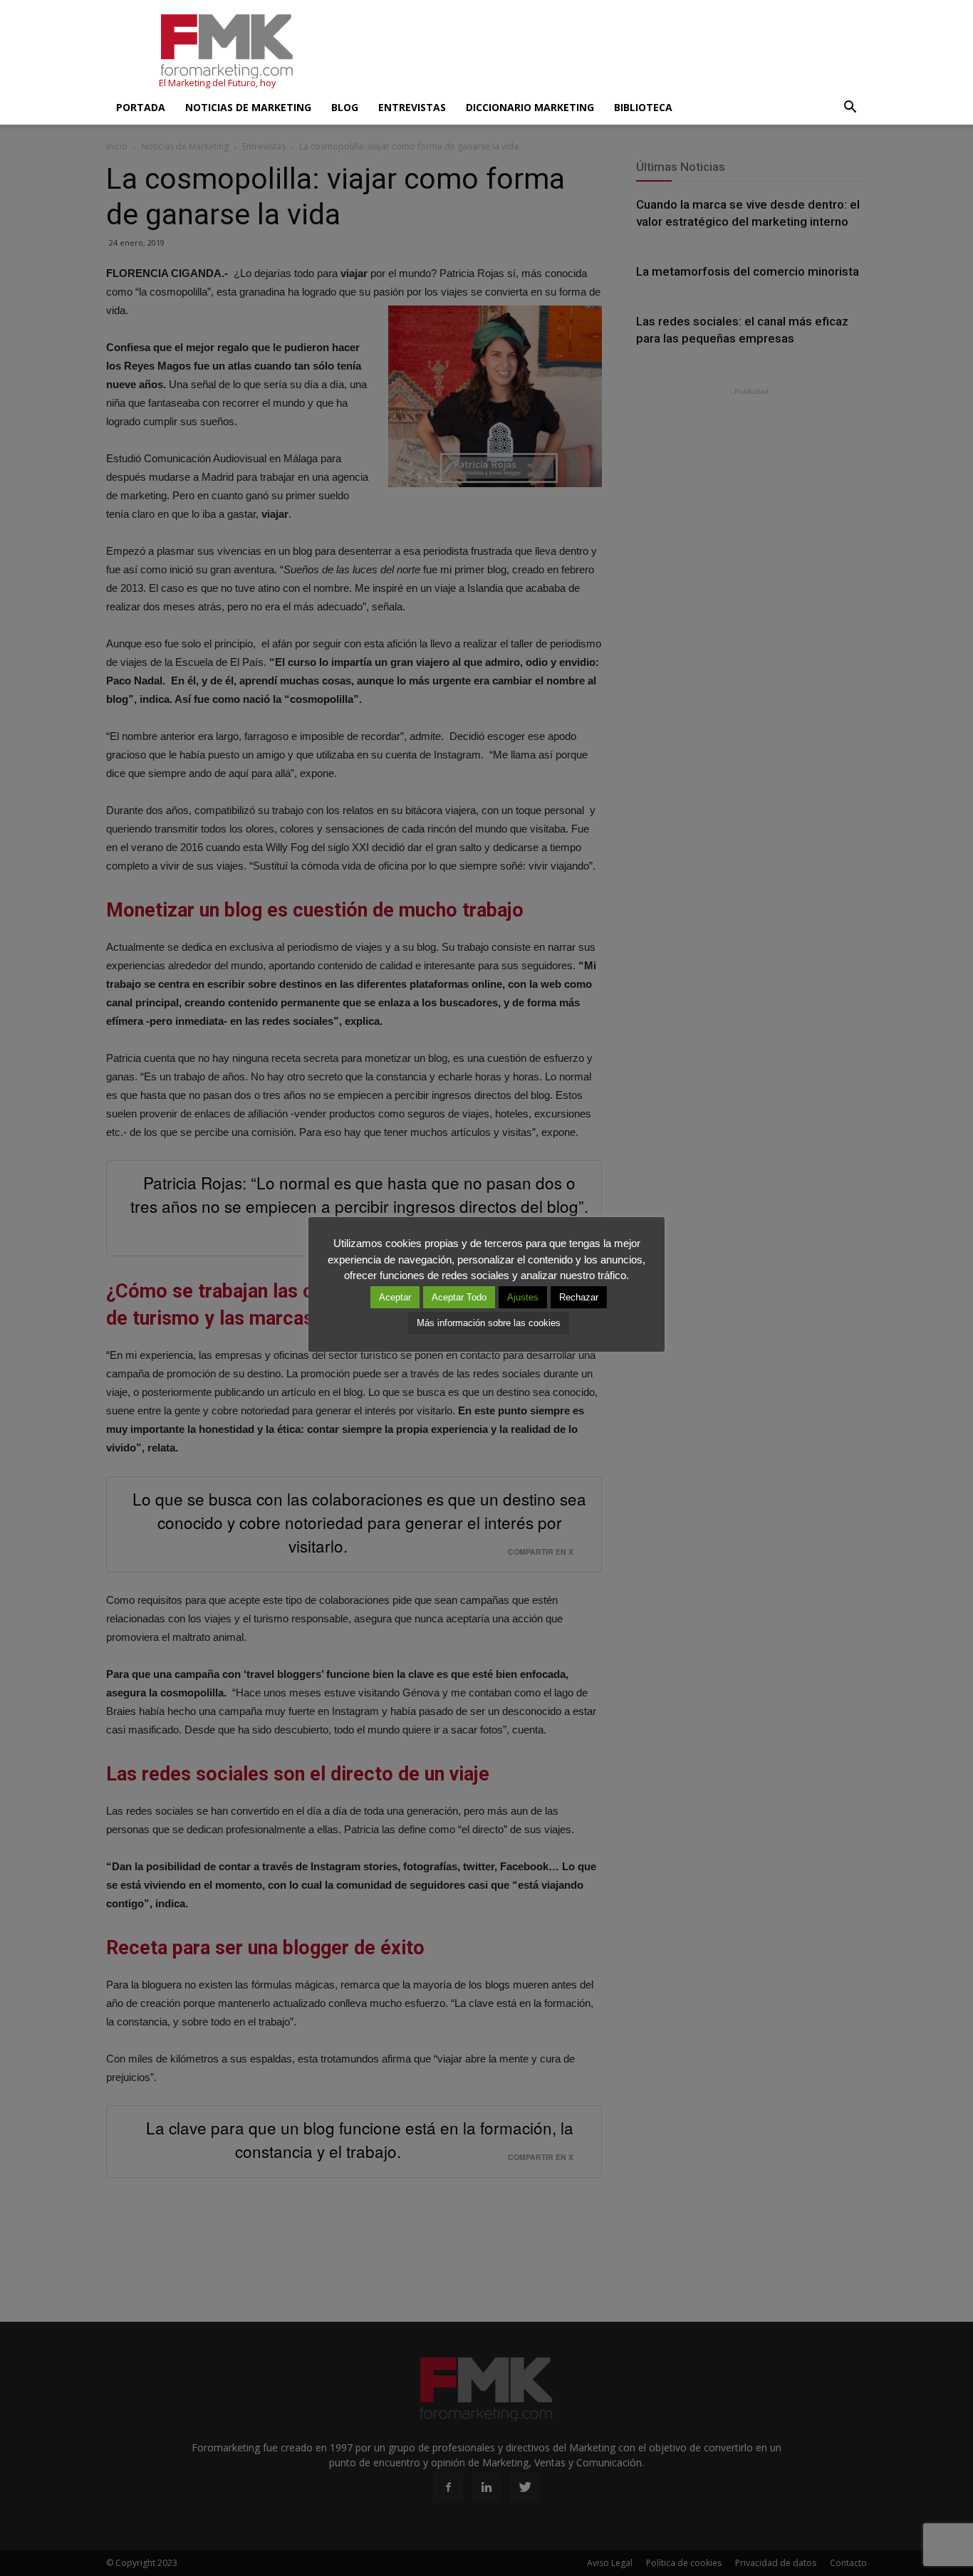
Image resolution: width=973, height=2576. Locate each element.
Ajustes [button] (523, 1297)
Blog (345, 107)
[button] (850, 108)
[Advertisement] (608, 52)
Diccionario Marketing (530, 107)
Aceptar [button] (395, 1297)
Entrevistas (412, 107)
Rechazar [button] (579, 1297)
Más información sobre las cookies (489, 1323)
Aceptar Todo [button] (459, 1297)
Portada (141, 107)
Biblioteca (643, 107)
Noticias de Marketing (248, 107)
